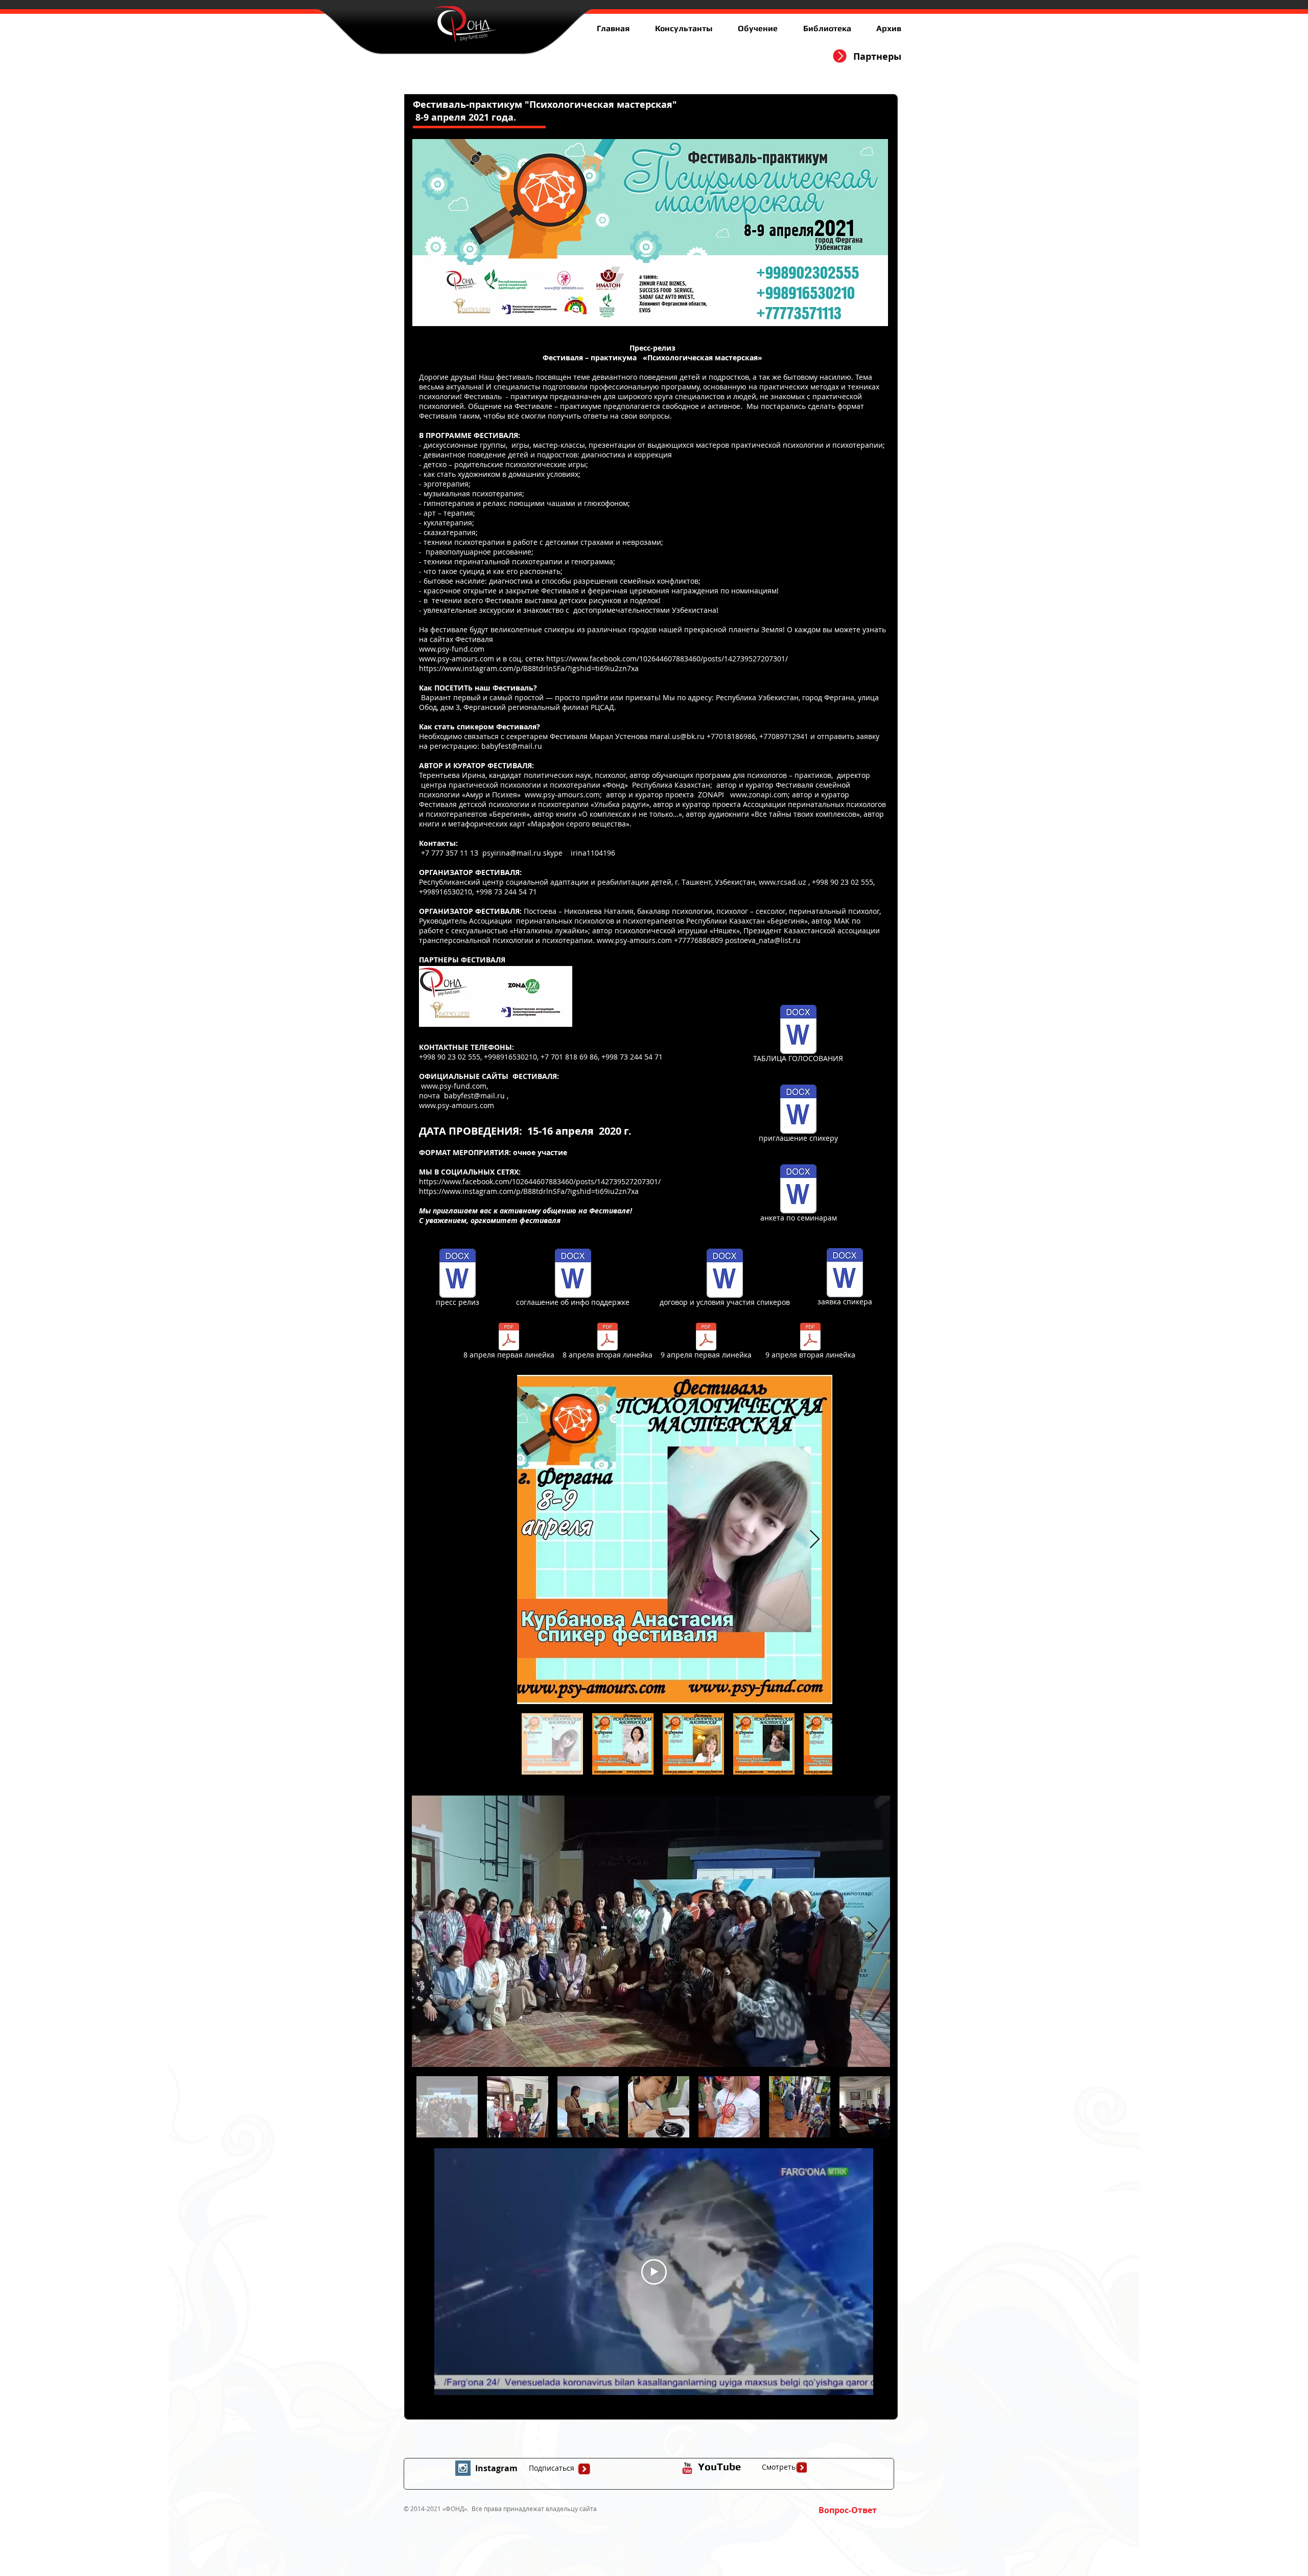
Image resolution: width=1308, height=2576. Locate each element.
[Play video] (654, 2272)
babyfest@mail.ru (512, 746)
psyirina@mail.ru (512, 853)
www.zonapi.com (759, 795)
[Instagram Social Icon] (463, 2468)
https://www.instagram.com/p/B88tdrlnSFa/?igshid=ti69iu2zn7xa (529, 668)
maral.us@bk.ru (677, 736)
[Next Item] (815, 1540)
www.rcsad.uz (783, 882)
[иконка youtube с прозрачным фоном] (687, 2468)
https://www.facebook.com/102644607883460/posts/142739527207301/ (667, 659)
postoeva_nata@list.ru (763, 940)
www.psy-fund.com (452, 649)
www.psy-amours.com (457, 659)
